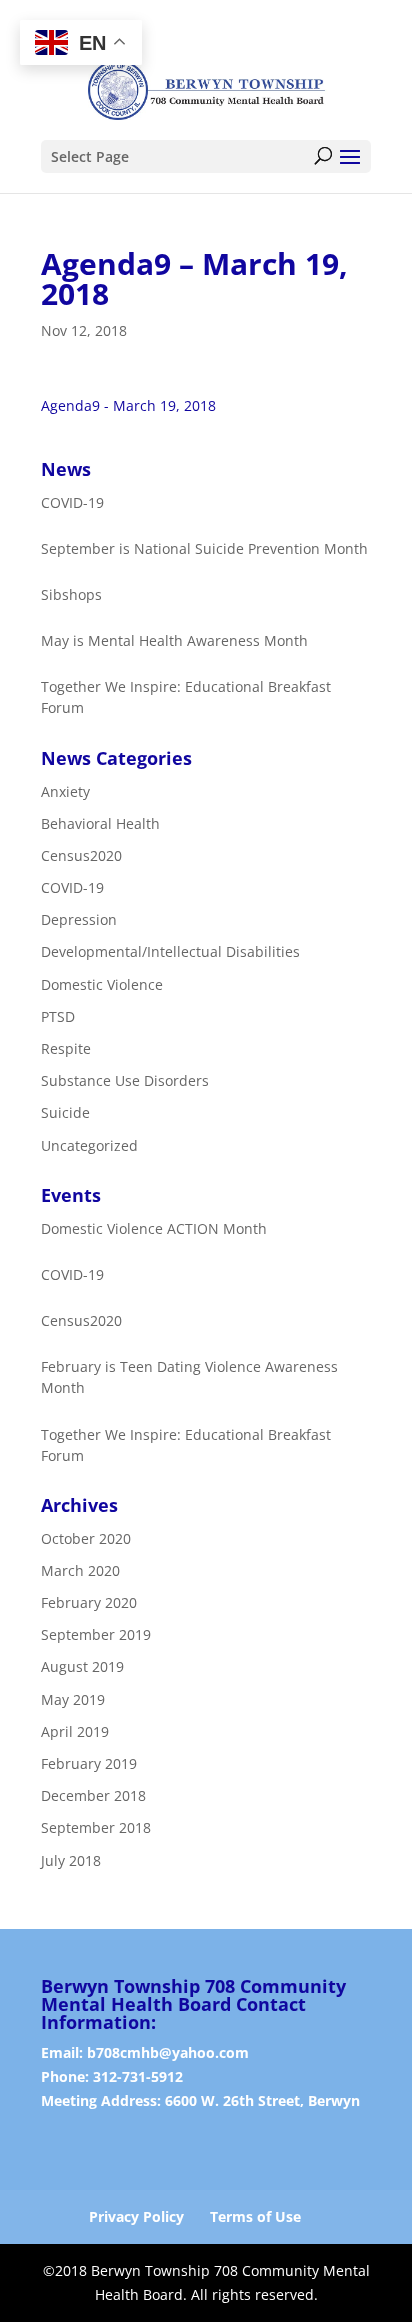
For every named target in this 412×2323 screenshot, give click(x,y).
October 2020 (86, 1538)
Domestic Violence (102, 984)
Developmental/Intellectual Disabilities (170, 952)
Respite (66, 1048)
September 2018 (96, 1828)
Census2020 (81, 855)
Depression (79, 919)
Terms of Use (255, 2216)
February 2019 (89, 1763)
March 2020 (80, 1570)
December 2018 (93, 1795)
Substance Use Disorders (125, 1080)
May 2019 (73, 1699)
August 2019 (82, 1667)
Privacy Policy (136, 2216)
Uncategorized (89, 1145)
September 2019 (96, 1634)
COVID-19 (72, 887)
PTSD (58, 1016)
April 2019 (75, 1731)
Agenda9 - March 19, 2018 (128, 405)
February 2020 (89, 1602)
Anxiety (65, 791)
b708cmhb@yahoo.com (168, 2052)
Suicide (65, 1113)
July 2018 (71, 1860)
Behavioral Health (100, 823)
